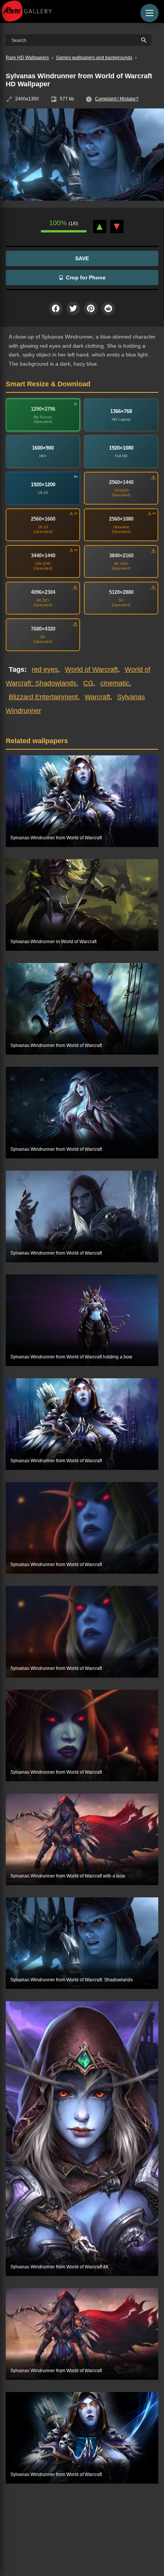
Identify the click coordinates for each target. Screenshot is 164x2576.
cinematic (115, 683)
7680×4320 (43, 629)
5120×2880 (121, 592)
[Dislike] (117, 227)
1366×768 (121, 411)
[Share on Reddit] (108, 308)
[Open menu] (150, 13)
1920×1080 (121, 448)
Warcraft (97, 697)
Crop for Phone (86, 277)
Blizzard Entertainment (43, 697)
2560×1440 (121, 482)
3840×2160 (121, 556)
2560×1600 (43, 519)
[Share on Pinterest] (91, 308)
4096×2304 (43, 592)
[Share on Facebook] (56, 308)
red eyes (45, 669)
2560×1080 (121, 519)
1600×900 (43, 448)
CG (88, 683)
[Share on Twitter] (73, 308)
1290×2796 (43, 409)
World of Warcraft (91, 669)
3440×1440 (43, 556)
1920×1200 (43, 485)
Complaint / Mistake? (117, 99)
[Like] (100, 227)
